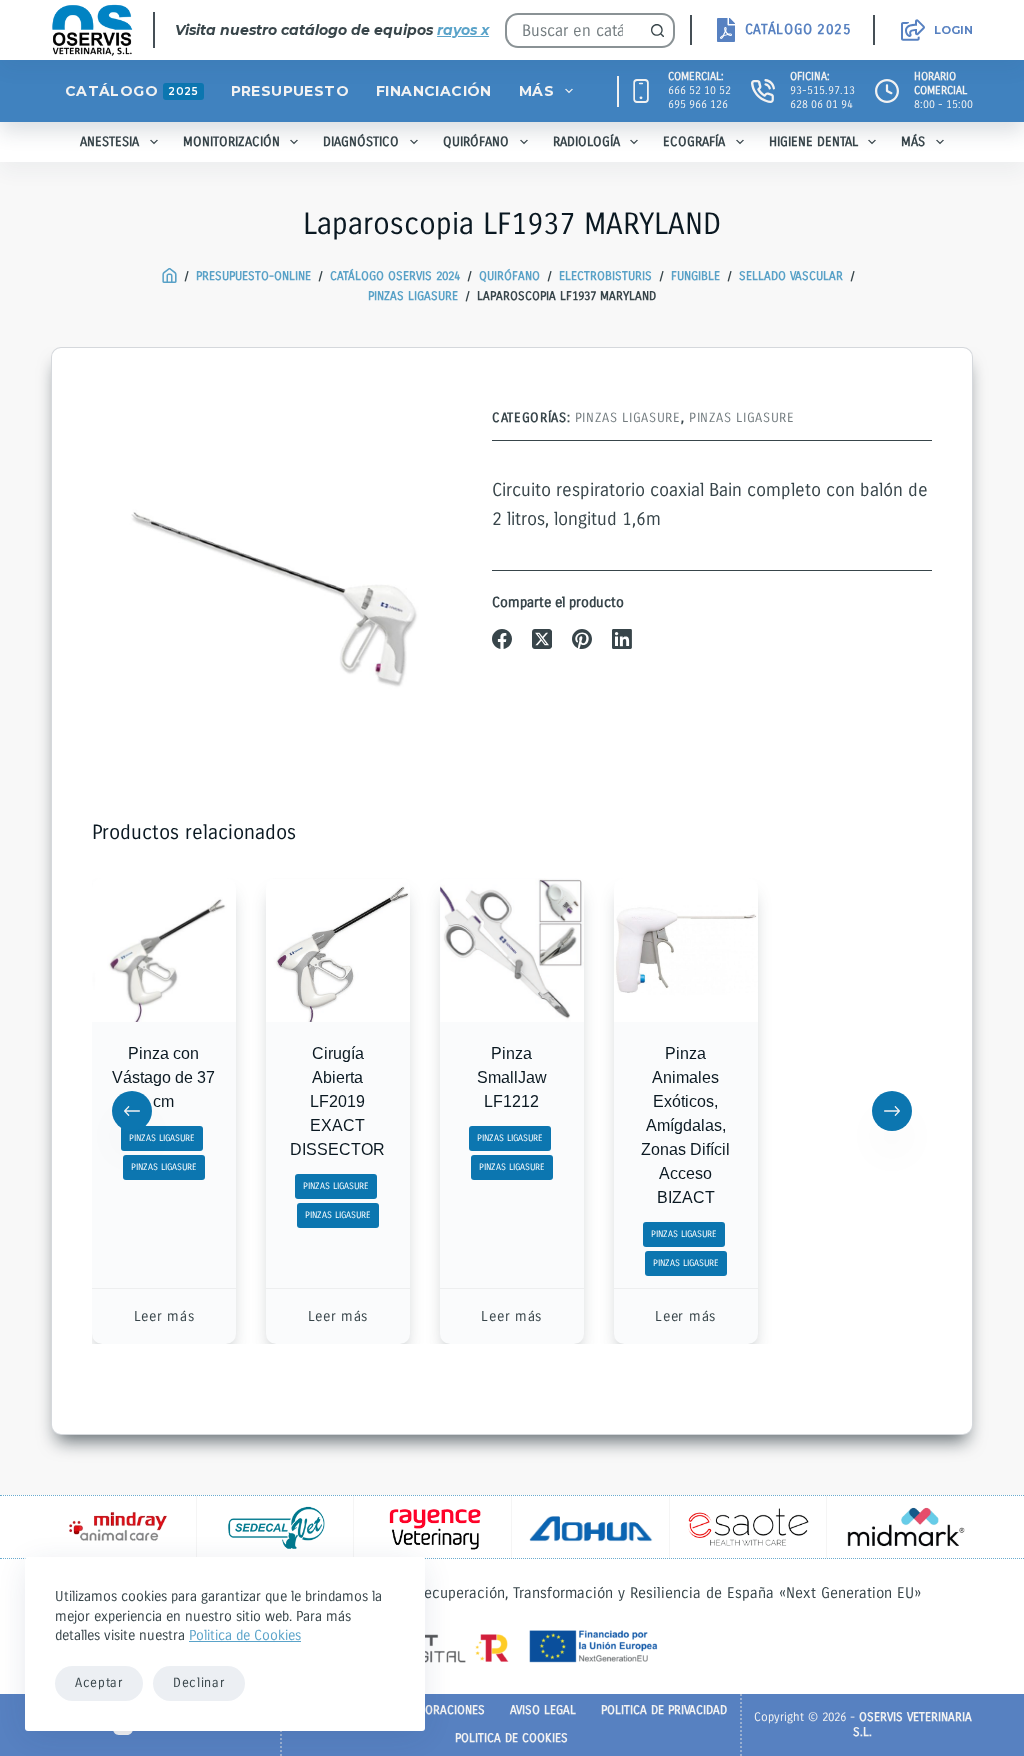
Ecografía (694, 142)
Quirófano (476, 142)
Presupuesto (290, 91)
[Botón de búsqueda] (657, 30)
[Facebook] (502, 639)
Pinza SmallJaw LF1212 (512, 1077)
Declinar (199, 1683)
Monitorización (231, 142)
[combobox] (574, 30)
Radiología (586, 142)
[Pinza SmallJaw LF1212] (512, 950)
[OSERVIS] (169, 276)
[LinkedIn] (622, 639)
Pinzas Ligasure (628, 418)
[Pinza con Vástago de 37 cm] (164, 950)
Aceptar (99, 1683)
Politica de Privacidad (664, 1710)
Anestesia (109, 142)
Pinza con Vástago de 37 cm (164, 1077)
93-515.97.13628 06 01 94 (822, 97)
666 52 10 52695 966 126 (699, 97)
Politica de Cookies (245, 1635)
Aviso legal (543, 1710)
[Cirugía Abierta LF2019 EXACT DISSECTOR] (338, 950)
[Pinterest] (582, 639)
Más (536, 91)
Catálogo (131, 91)
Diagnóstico (361, 142)
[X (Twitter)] (542, 639)
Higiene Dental (813, 142)
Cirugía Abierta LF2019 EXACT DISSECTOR (338, 1101)
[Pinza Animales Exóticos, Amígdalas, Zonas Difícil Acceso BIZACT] (686, 950)
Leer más (164, 1316)
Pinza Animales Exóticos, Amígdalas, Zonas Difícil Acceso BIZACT (685, 1125)
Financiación (434, 91)
